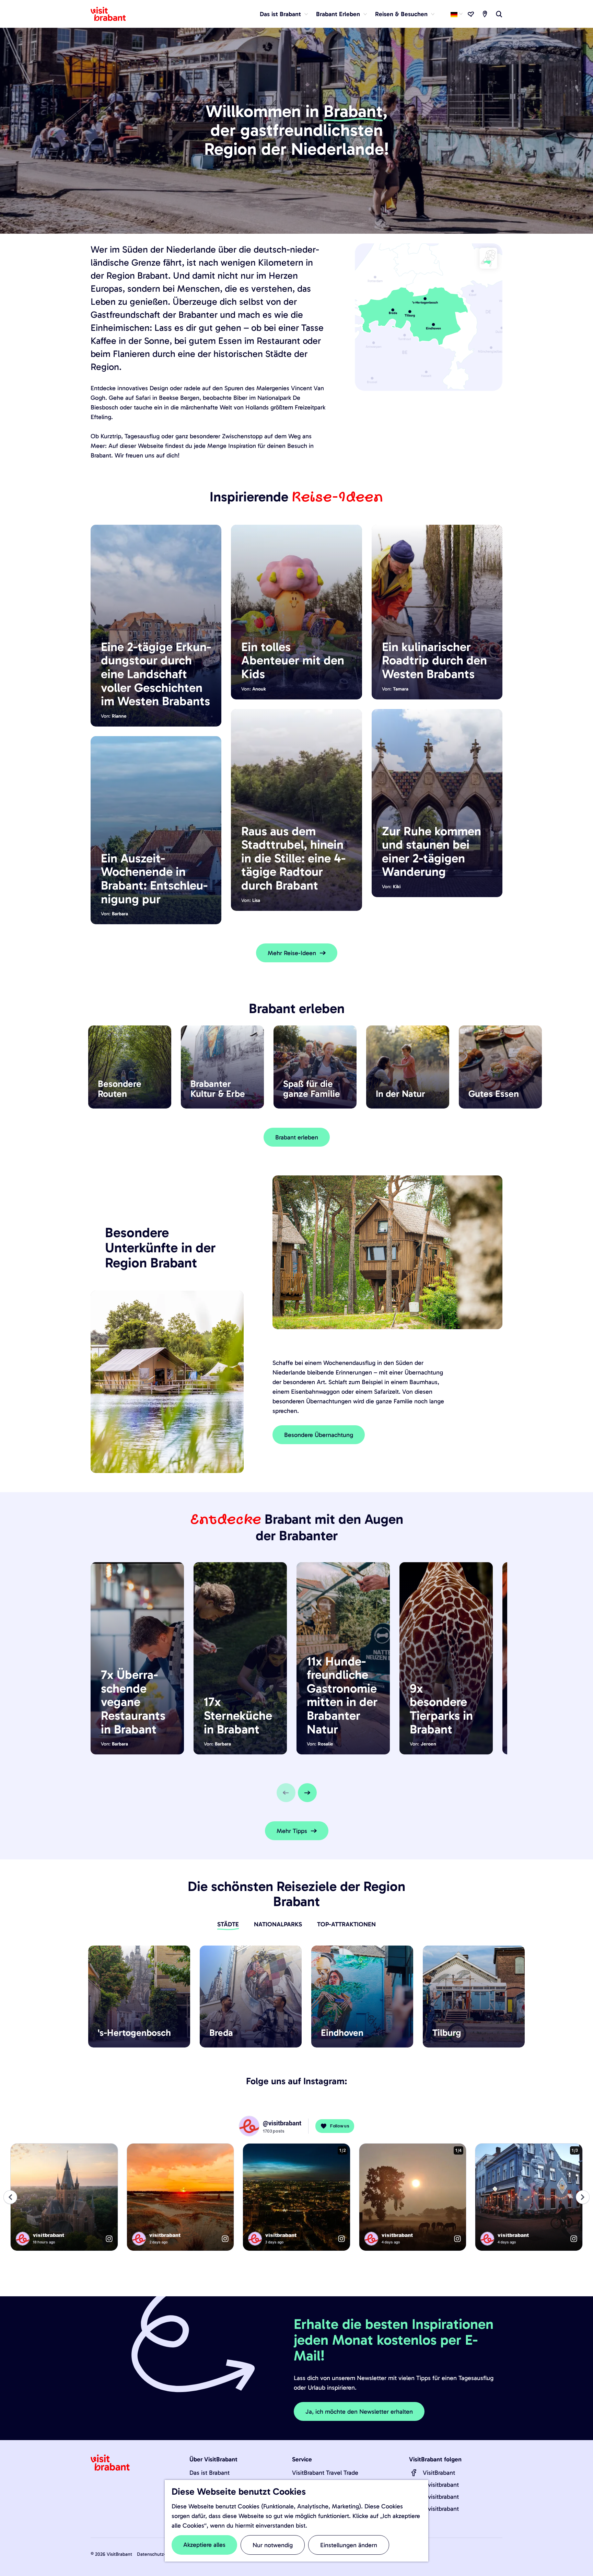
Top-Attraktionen (346, 1924)
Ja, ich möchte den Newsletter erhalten (359, 2412)
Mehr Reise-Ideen (292, 953)
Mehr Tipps (292, 1831)
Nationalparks (278, 1924)
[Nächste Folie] (307, 1793)
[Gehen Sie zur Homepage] (112, 14)
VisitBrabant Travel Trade (325, 2473)
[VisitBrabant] (414, 2473)
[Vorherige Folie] (286, 1793)
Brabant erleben (297, 1137)
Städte (228, 1924)
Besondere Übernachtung (319, 1435)
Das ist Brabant (210, 2473)
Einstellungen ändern (349, 2545)
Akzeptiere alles (204, 2545)
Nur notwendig (273, 2545)
